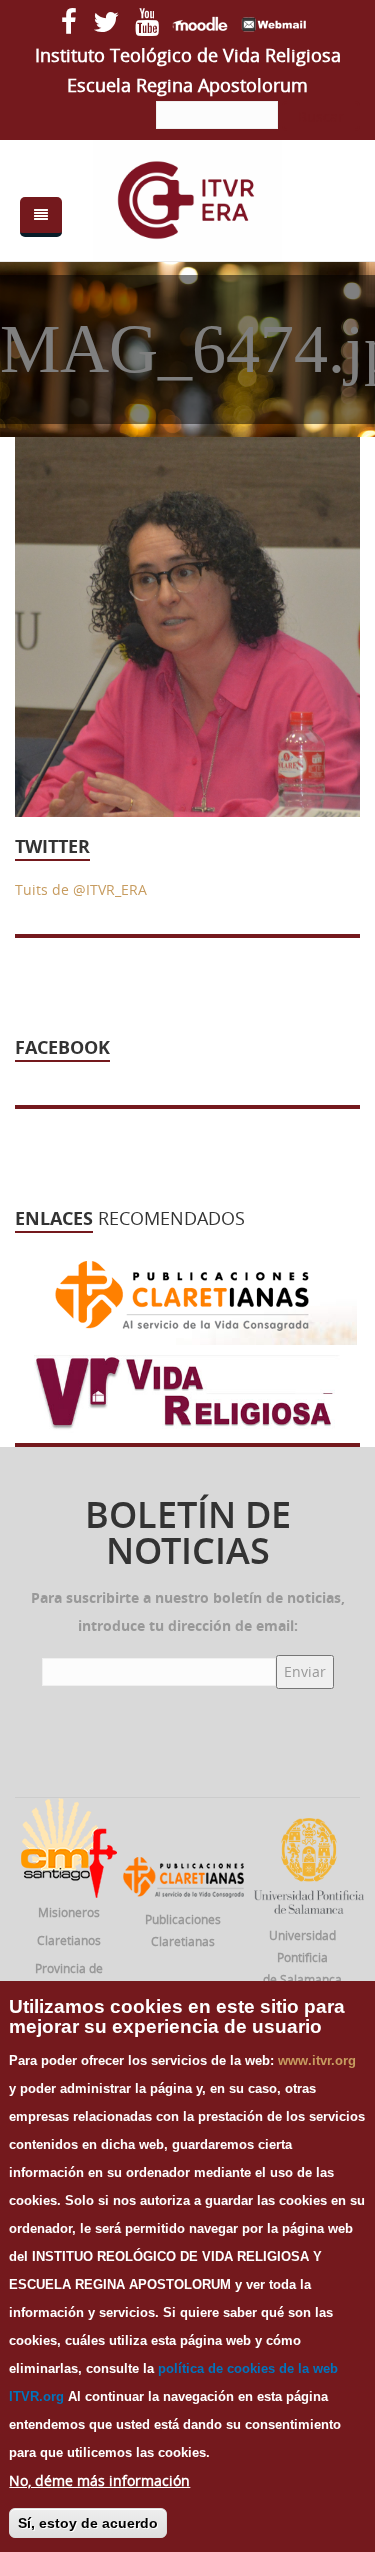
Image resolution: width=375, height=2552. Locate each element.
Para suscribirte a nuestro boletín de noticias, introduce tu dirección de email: (188, 1611)
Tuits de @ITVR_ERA (81, 889)
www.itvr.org (317, 2060)
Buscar (321, 116)
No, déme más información (99, 2480)
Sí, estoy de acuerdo (88, 2523)
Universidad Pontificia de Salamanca (302, 1957)
